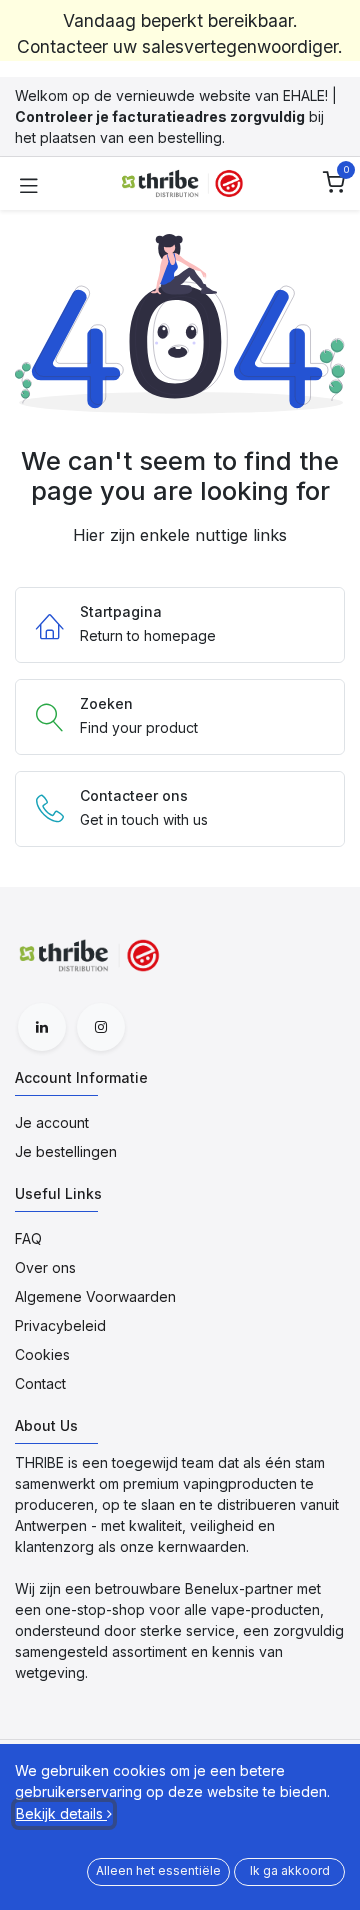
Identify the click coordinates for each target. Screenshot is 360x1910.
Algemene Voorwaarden (95, 1296)
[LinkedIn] (42, 1027)
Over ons (45, 1267)
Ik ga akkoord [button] (290, 1870)
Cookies (42, 1354)
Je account (52, 1122)
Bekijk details (61, 1813)
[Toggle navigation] (29, 184)
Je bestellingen (66, 1151)
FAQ (28, 1238)
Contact (40, 1383)
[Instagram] (101, 1027)
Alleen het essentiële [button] (158, 1870)
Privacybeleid (60, 1325)
